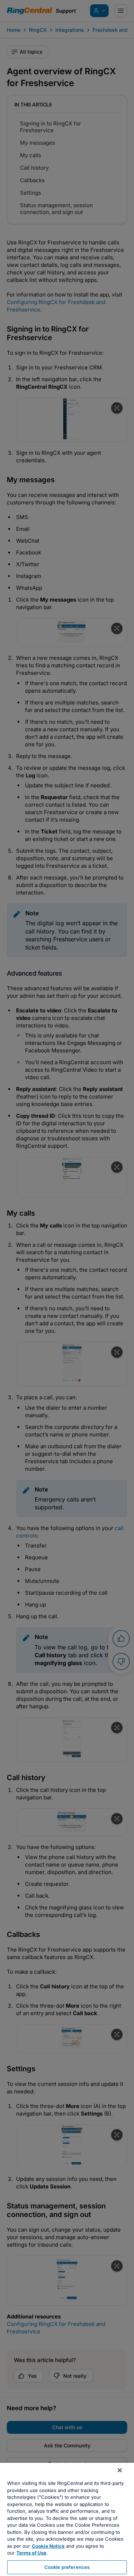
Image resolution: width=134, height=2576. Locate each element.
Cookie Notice (48, 2546)
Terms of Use (31, 2553)
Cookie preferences (67, 2567)
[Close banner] (120, 2470)
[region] (67, 2519)
